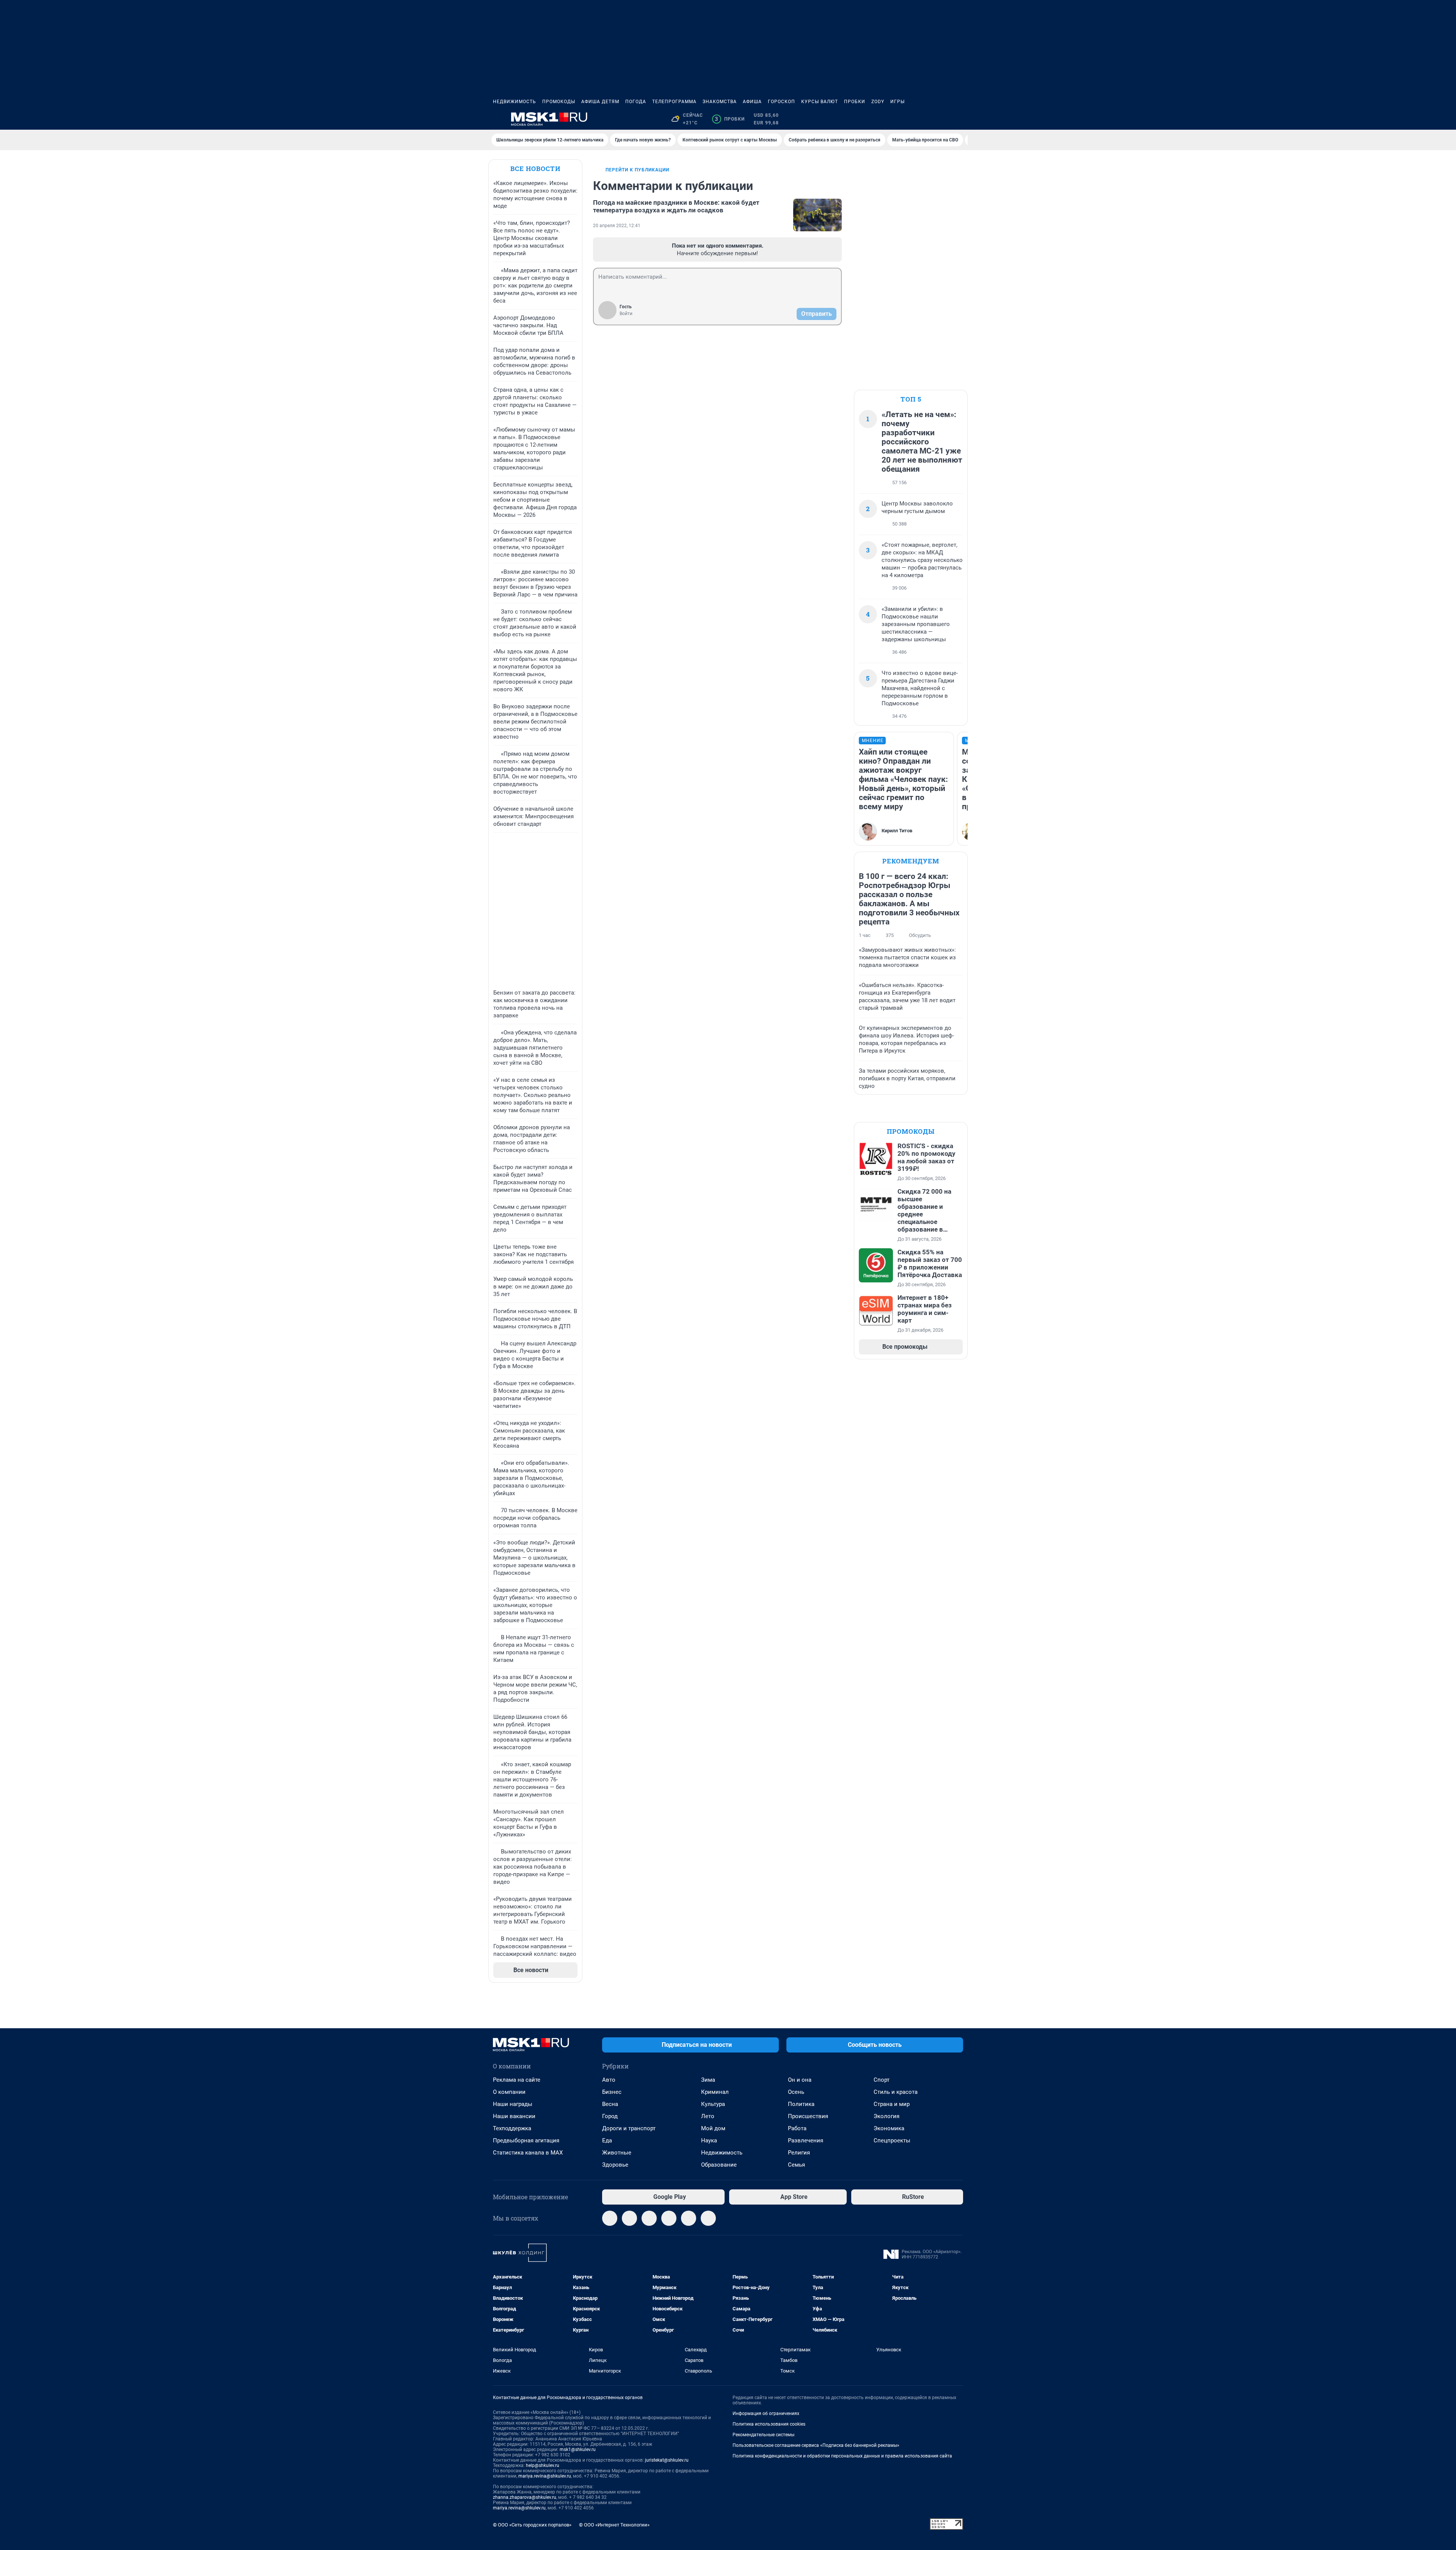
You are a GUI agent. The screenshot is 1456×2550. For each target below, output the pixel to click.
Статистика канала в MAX (528, 2153)
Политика (801, 2104)
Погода (636, 102)
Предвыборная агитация (526, 2140)
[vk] (629, 2218)
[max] (669, 2218)
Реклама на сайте (517, 2080)
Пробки (855, 102)
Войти (626, 314)
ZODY (878, 102)
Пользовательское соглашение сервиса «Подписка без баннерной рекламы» (816, 2445)
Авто (609, 2080)
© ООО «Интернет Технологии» (614, 2525)
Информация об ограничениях (766, 2413)
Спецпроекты (892, 2140)
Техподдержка (512, 2128)
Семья (796, 2165)
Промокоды (559, 102)
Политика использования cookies (769, 2424)
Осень (796, 2092)
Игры (897, 102)
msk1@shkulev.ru (578, 2450)
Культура (713, 2104)
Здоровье (615, 2165)
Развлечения (806, 2140)
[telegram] (610, 2218)
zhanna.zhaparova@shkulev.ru (525, 2497)
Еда (607, 2140)
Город (610, 2116)
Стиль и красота (896, 2092)
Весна (610, 2104)
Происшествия (808, 2116)
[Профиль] (959, 119)
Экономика (889, 2128)
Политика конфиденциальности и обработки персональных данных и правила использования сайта (842, 2456)
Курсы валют (820, 102)
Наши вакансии (514, 2116)
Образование (719, 2165)
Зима (708, 2080)
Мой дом (713, 2128)
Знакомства (720, 102)
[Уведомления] (940, 119)
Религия (799, 2153)
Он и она (800, 2080)
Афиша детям (600, 102)
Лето (708, 2116)
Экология (886, 2116)
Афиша (752, 102)
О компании (509, 2092)
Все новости (535, 169)
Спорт (882, 2080)
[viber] (689, 2218)
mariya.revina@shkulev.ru (545, 2476)
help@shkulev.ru (543, 2465)
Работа (797, 2128)
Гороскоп (781, 102)
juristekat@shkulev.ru (667, 2460)
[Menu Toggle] (497, 119)
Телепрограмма (674, 102)
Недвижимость (515, 102)
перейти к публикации (637, 170)
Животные (617, 2153)
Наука (709, 2140)
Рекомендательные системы (763, 2435)
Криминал (715, 2092)
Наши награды (513, 2104)
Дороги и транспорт (629, 2128)
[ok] (649, 2218)
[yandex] (708, 2218)
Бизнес (612, 2092)
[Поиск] (922, 119)
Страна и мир (892, 2104)
